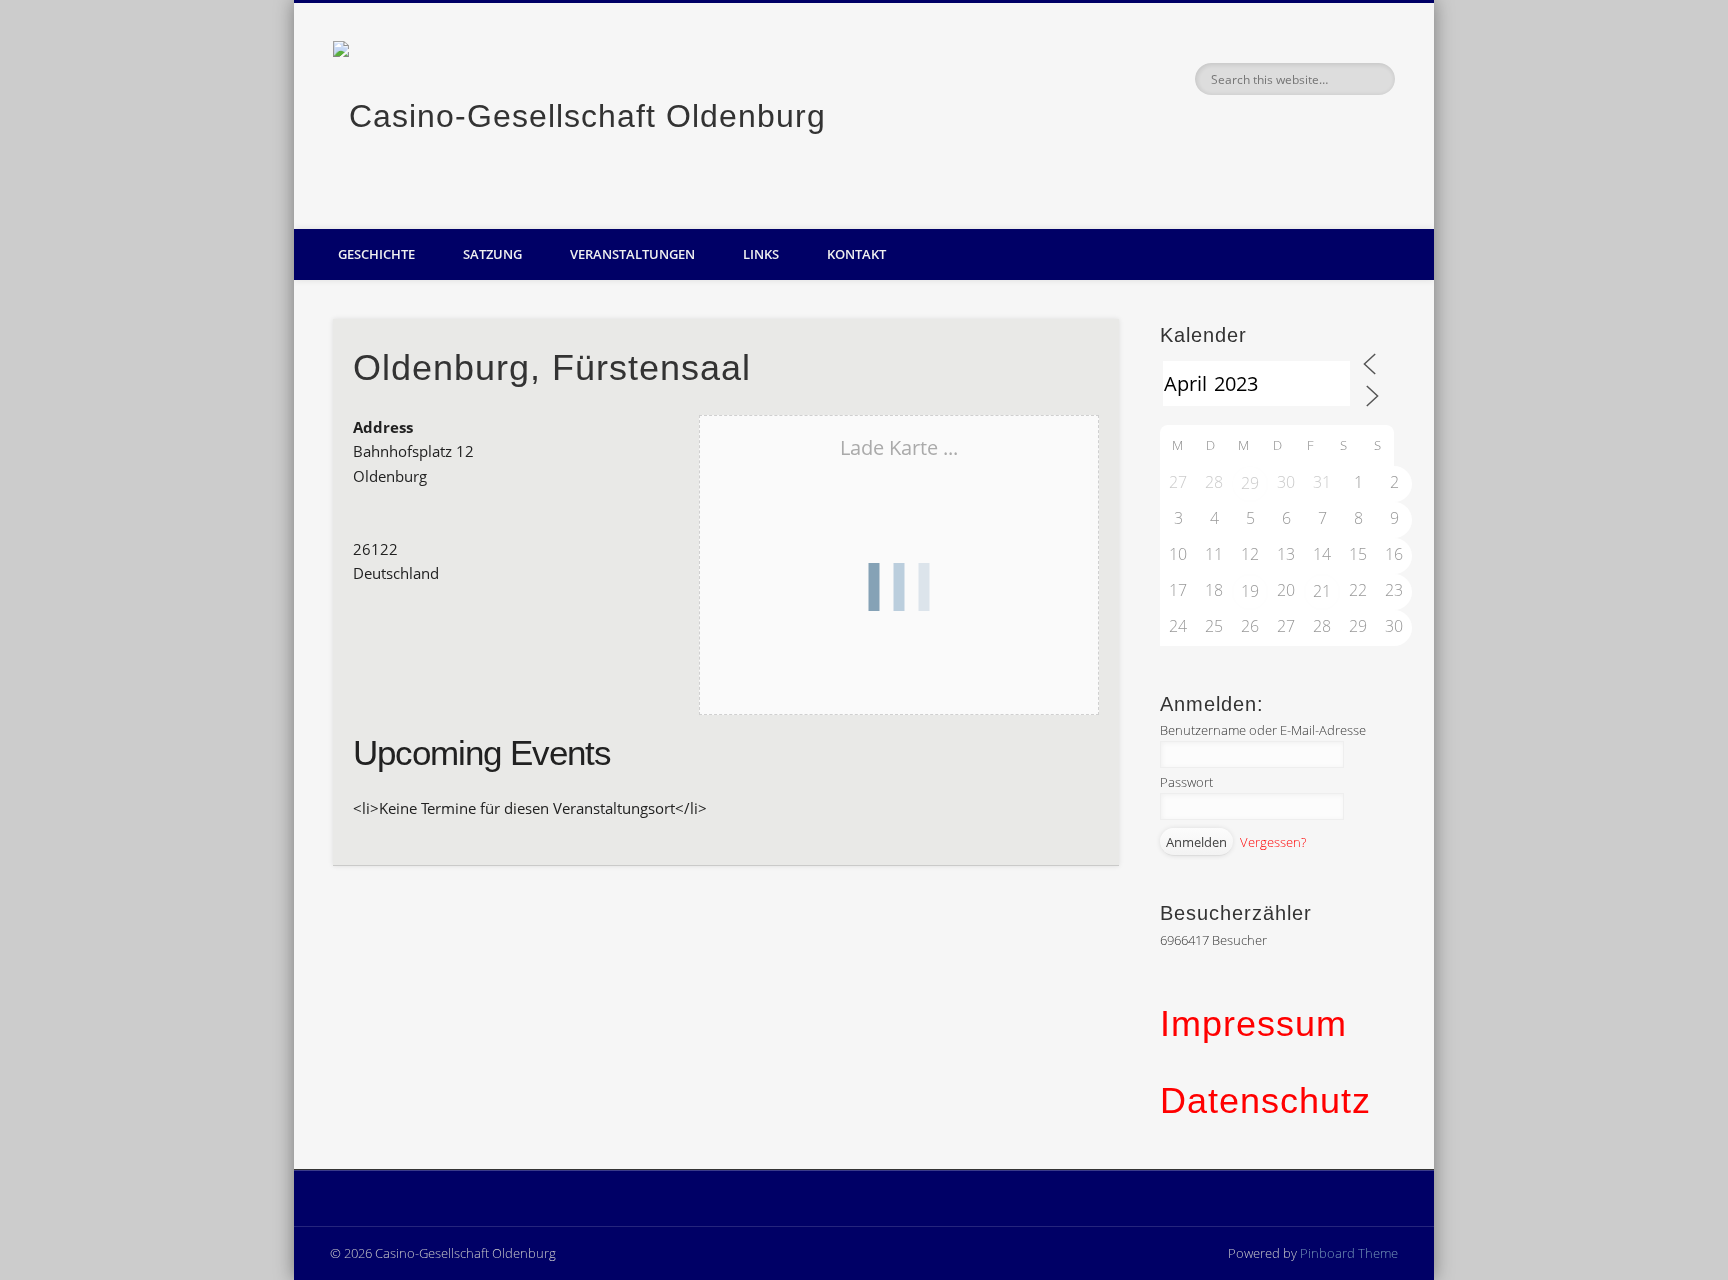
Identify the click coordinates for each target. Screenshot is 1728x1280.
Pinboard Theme (1349, 1253)
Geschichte (376, 254)
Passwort (1186, 782)
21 (1322, 591)
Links (761, 254)
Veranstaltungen (632, 254)
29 (1250, 483)
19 (1250, 591)
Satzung (492, 254)
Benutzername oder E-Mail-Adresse (1263, 730)
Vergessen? (1273, 842)
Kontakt (856, 254)
